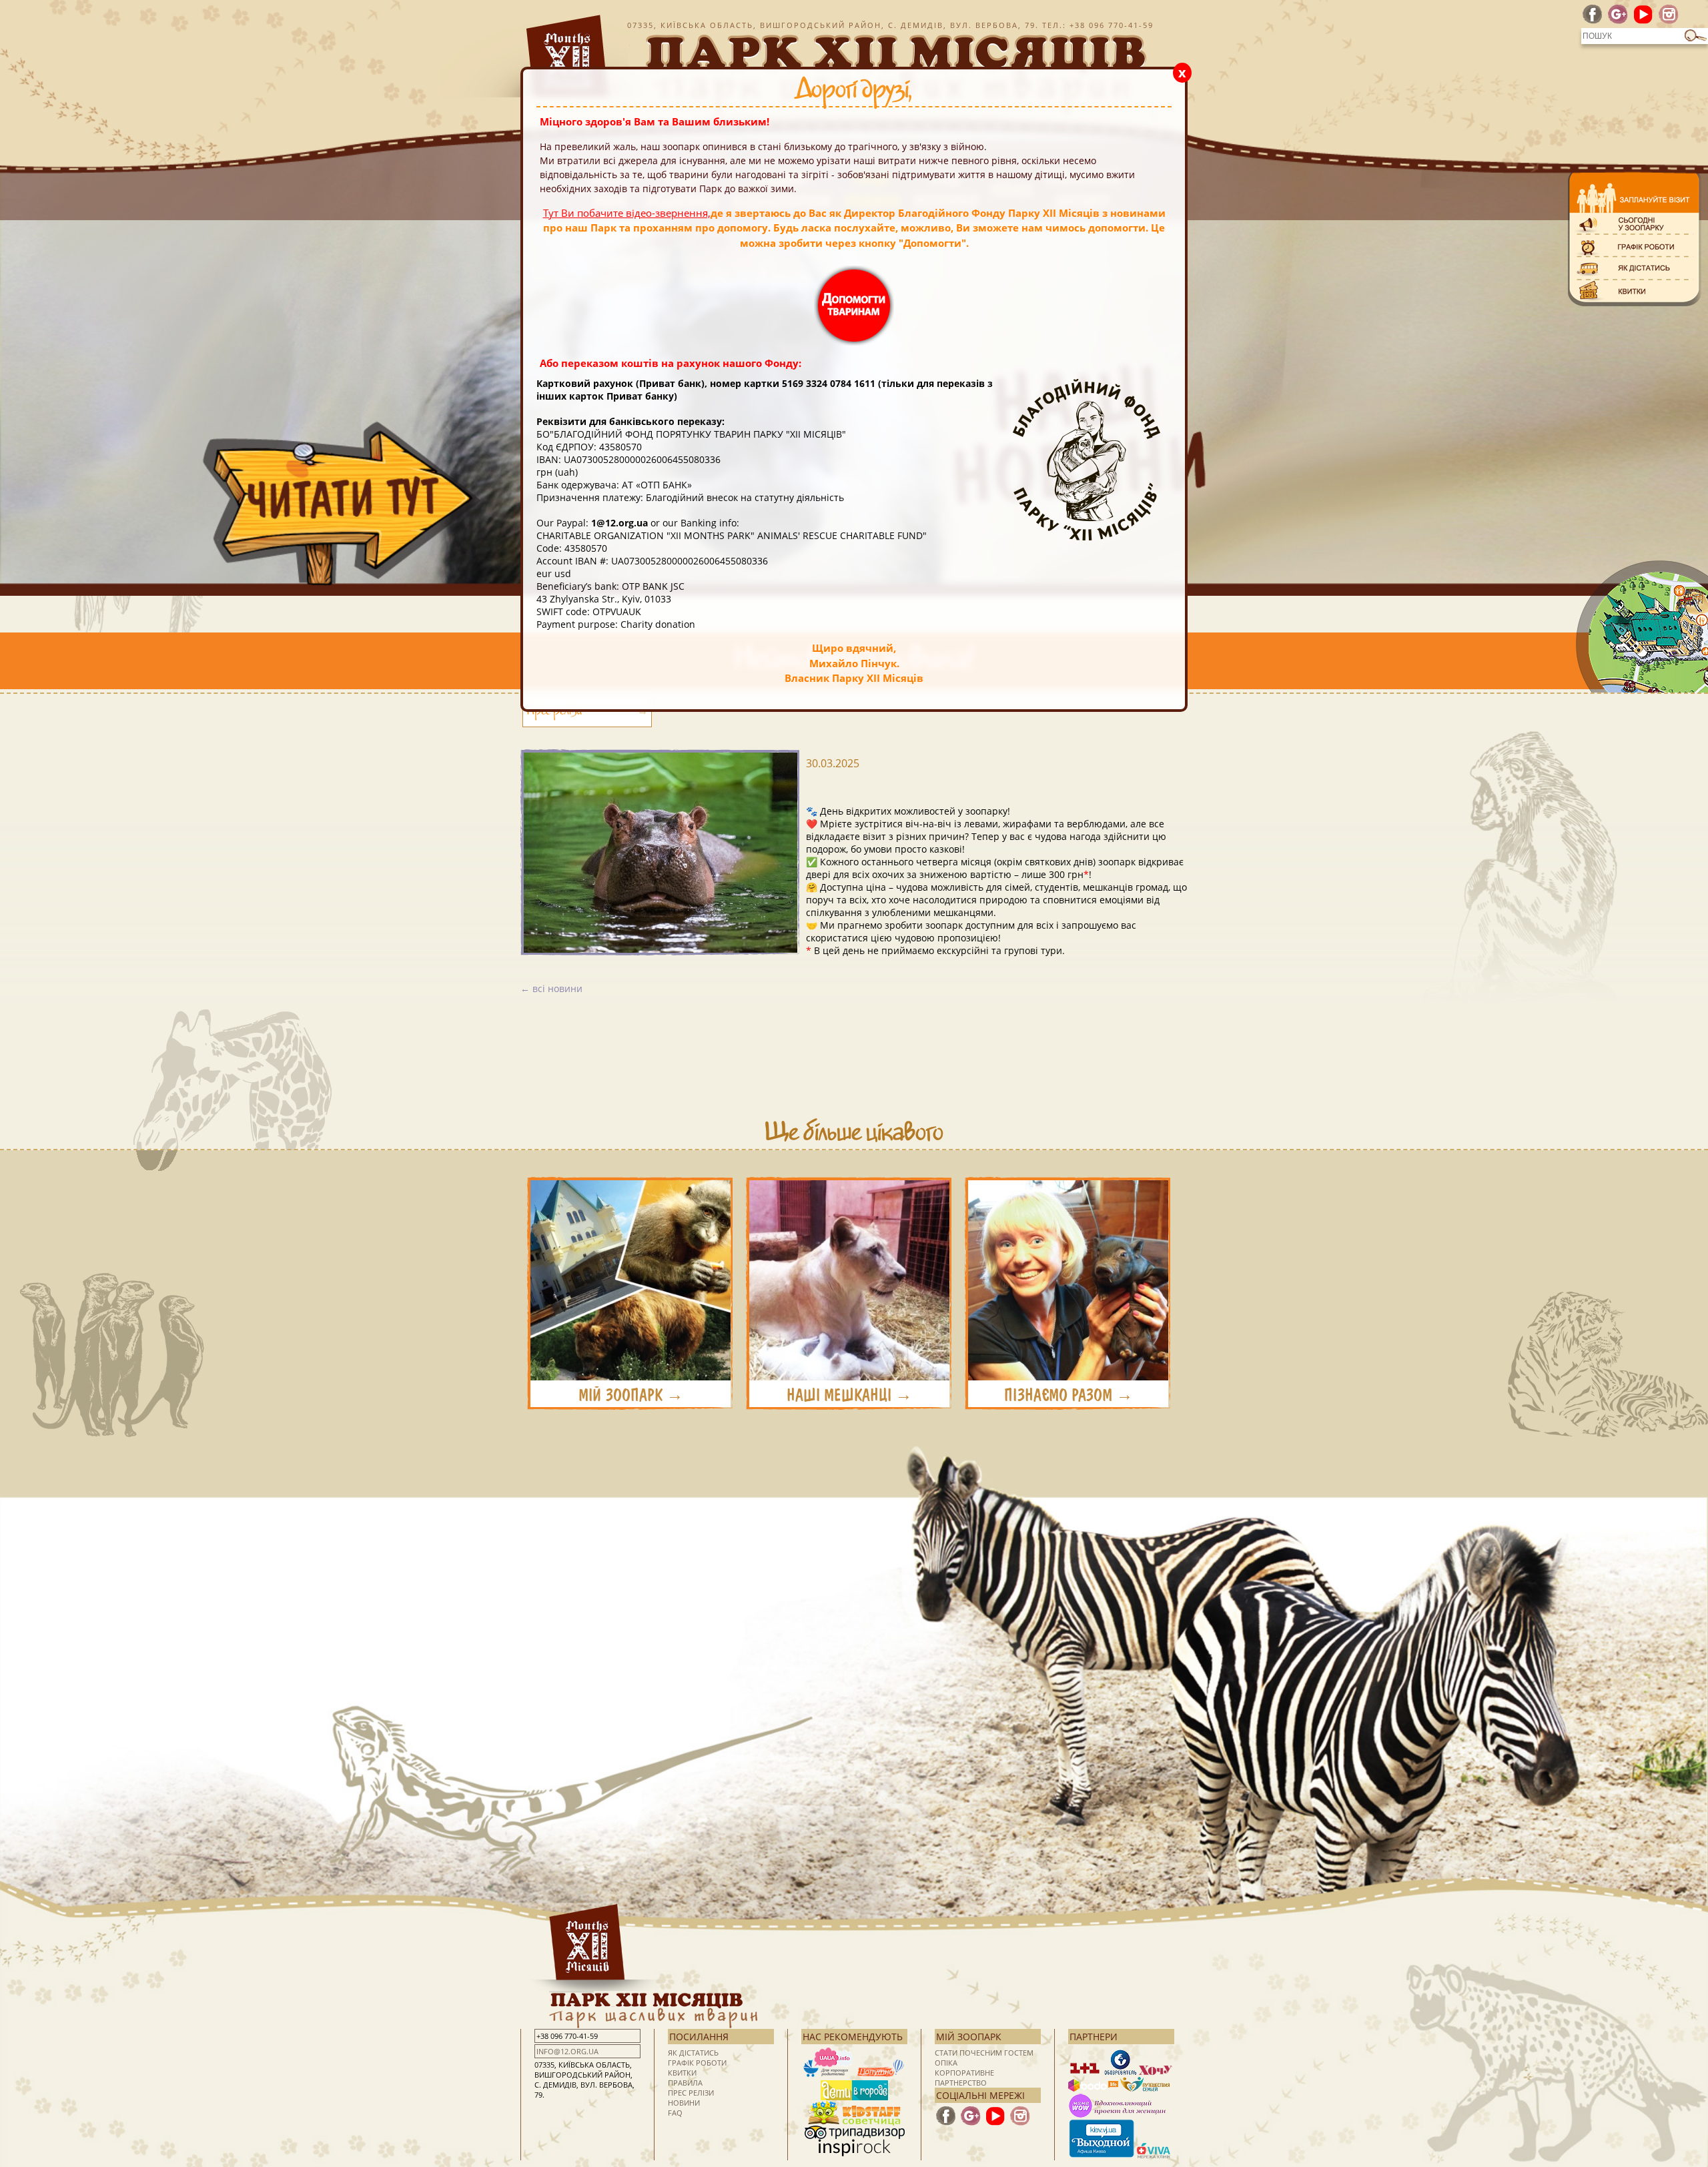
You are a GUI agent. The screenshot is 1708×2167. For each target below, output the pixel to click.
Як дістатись (693, 2053)
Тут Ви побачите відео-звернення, (627, 213)
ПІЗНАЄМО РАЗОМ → (1069, 1395)
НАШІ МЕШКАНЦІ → (849, 1395)
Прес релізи (554, 713)
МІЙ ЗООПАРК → (631, 1395)
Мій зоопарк (969, 2037)
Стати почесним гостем (984, 2053)
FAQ (675, 2113)
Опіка (946, 2063)
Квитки (682, 2073)
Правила (685, 2083)
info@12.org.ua (567, 2051)
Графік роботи (697, 2063)
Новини (684, 2103)
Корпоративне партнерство (964, 2078)
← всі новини (551, 988)
